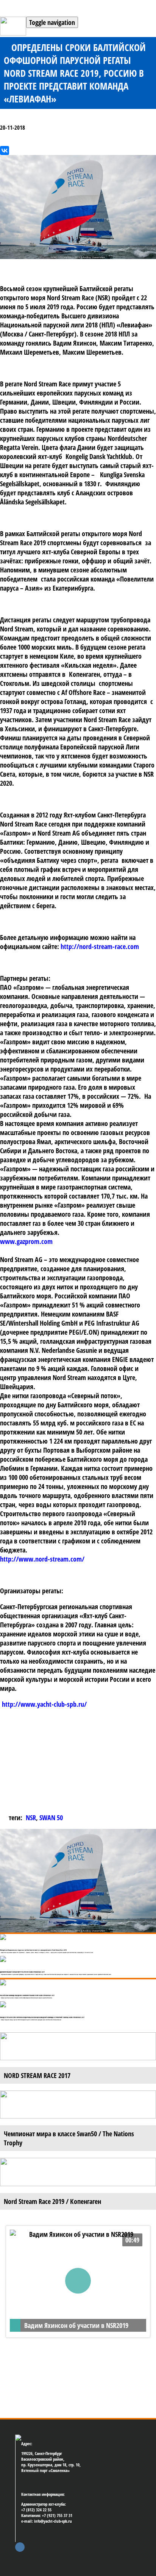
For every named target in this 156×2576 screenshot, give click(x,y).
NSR (31, 1818)
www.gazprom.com (26, 1241)
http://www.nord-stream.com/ (42, 1559)
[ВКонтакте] (5, 150)
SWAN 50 (51, 1818)
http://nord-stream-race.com (100, 946)
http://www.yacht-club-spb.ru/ (44, 1704)
